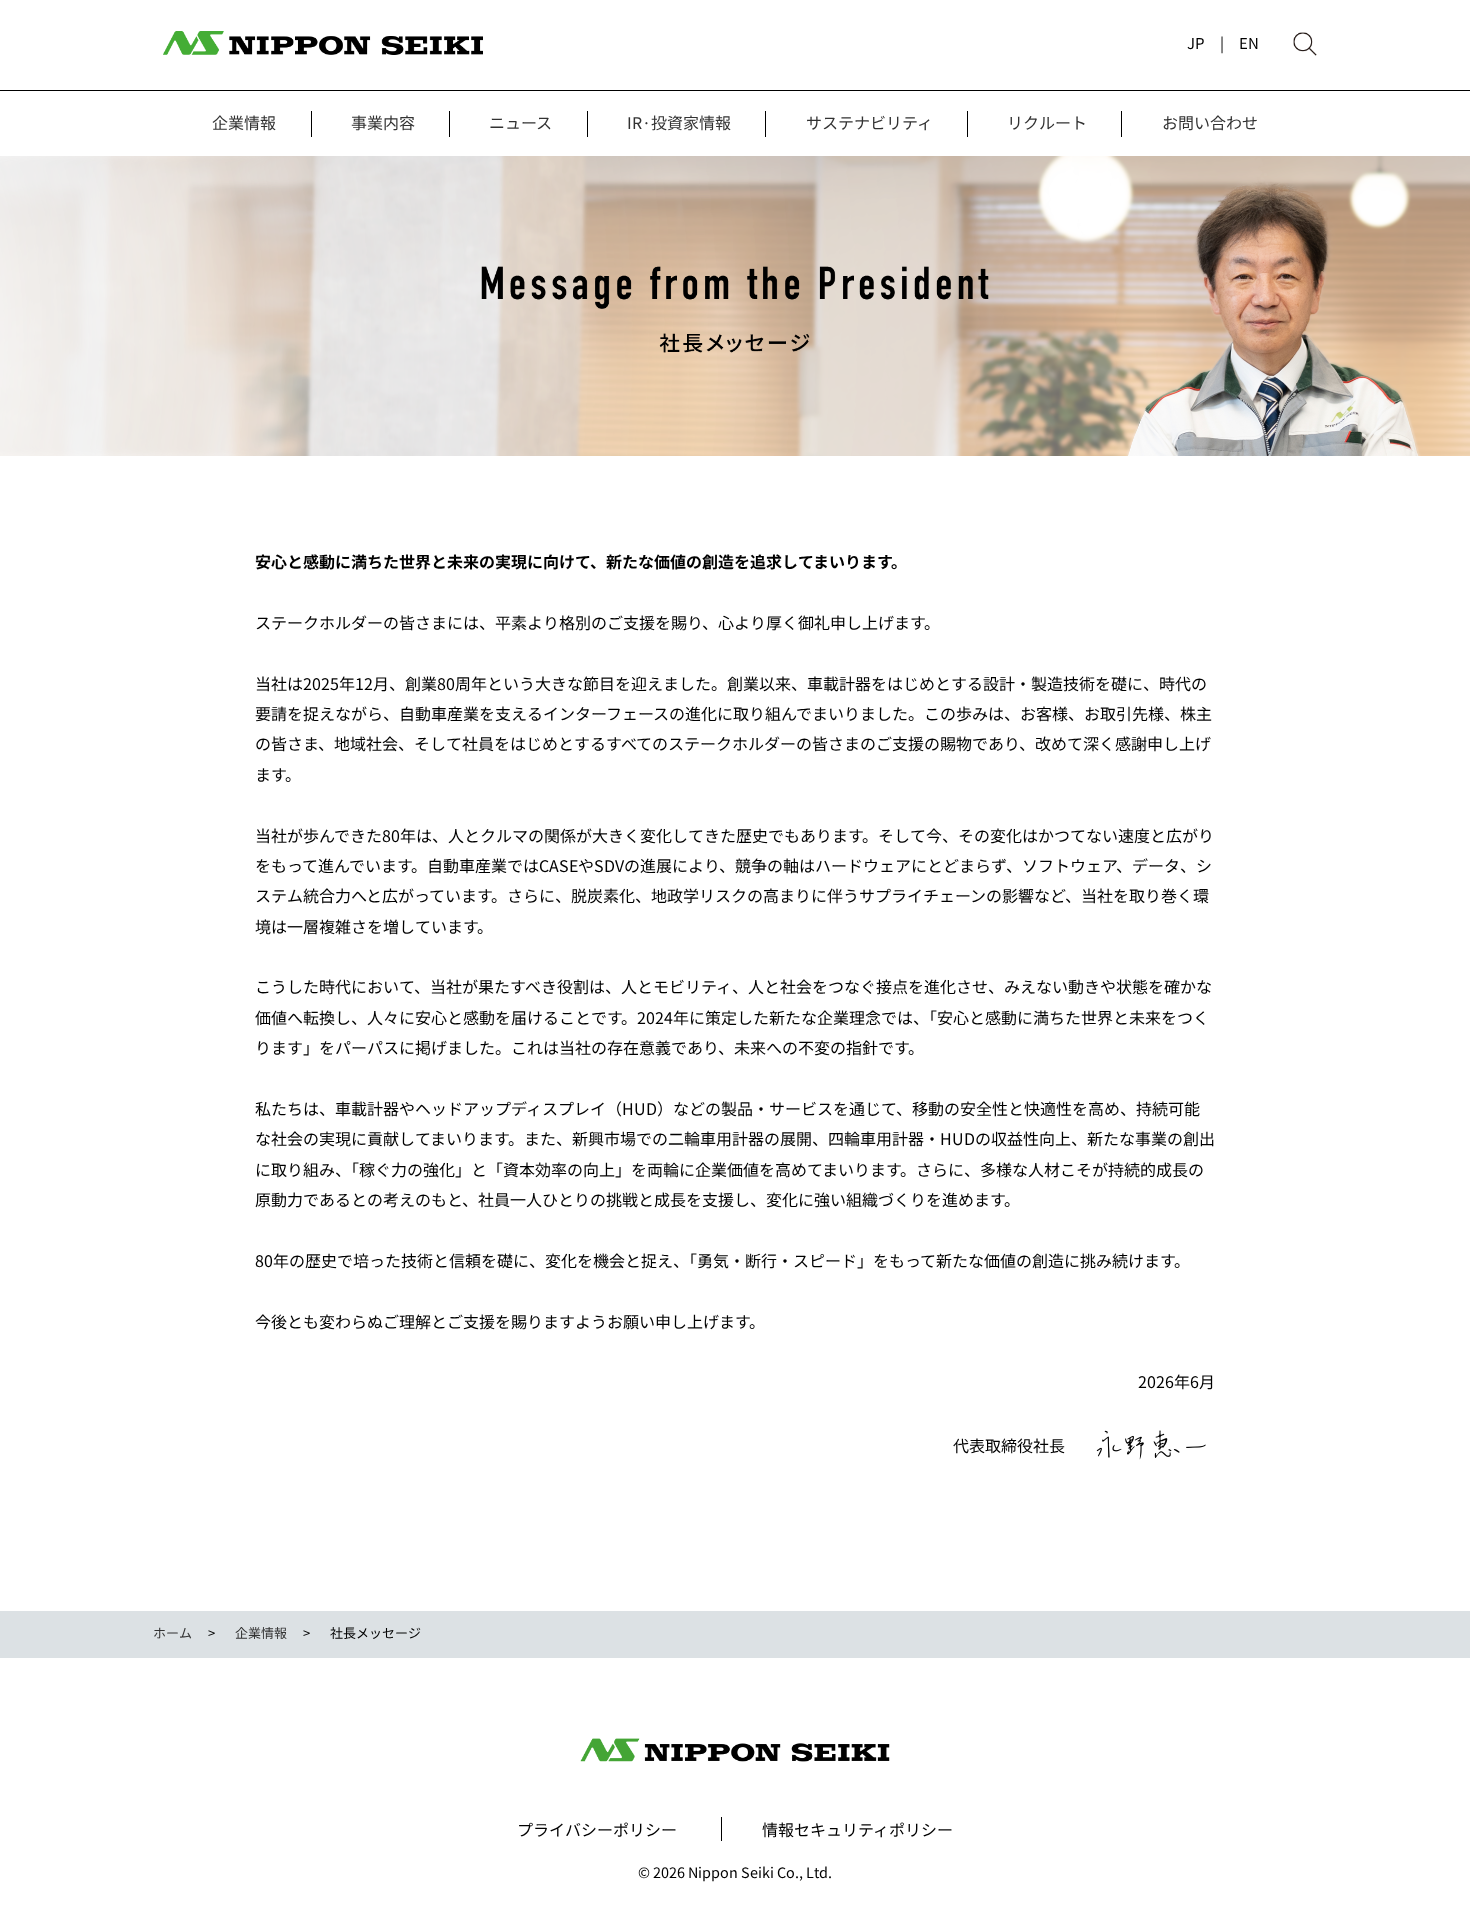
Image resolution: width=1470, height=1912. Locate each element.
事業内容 (383, 122)
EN (1249, 42)
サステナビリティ (869, 122)
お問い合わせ (1210, 122)
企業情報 (244, 122)
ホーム (172, 1632)
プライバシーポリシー (597, 1829)
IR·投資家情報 (679, 122)
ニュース (520, 122)
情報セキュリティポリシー (857, 1829)
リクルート (1047, 122)
